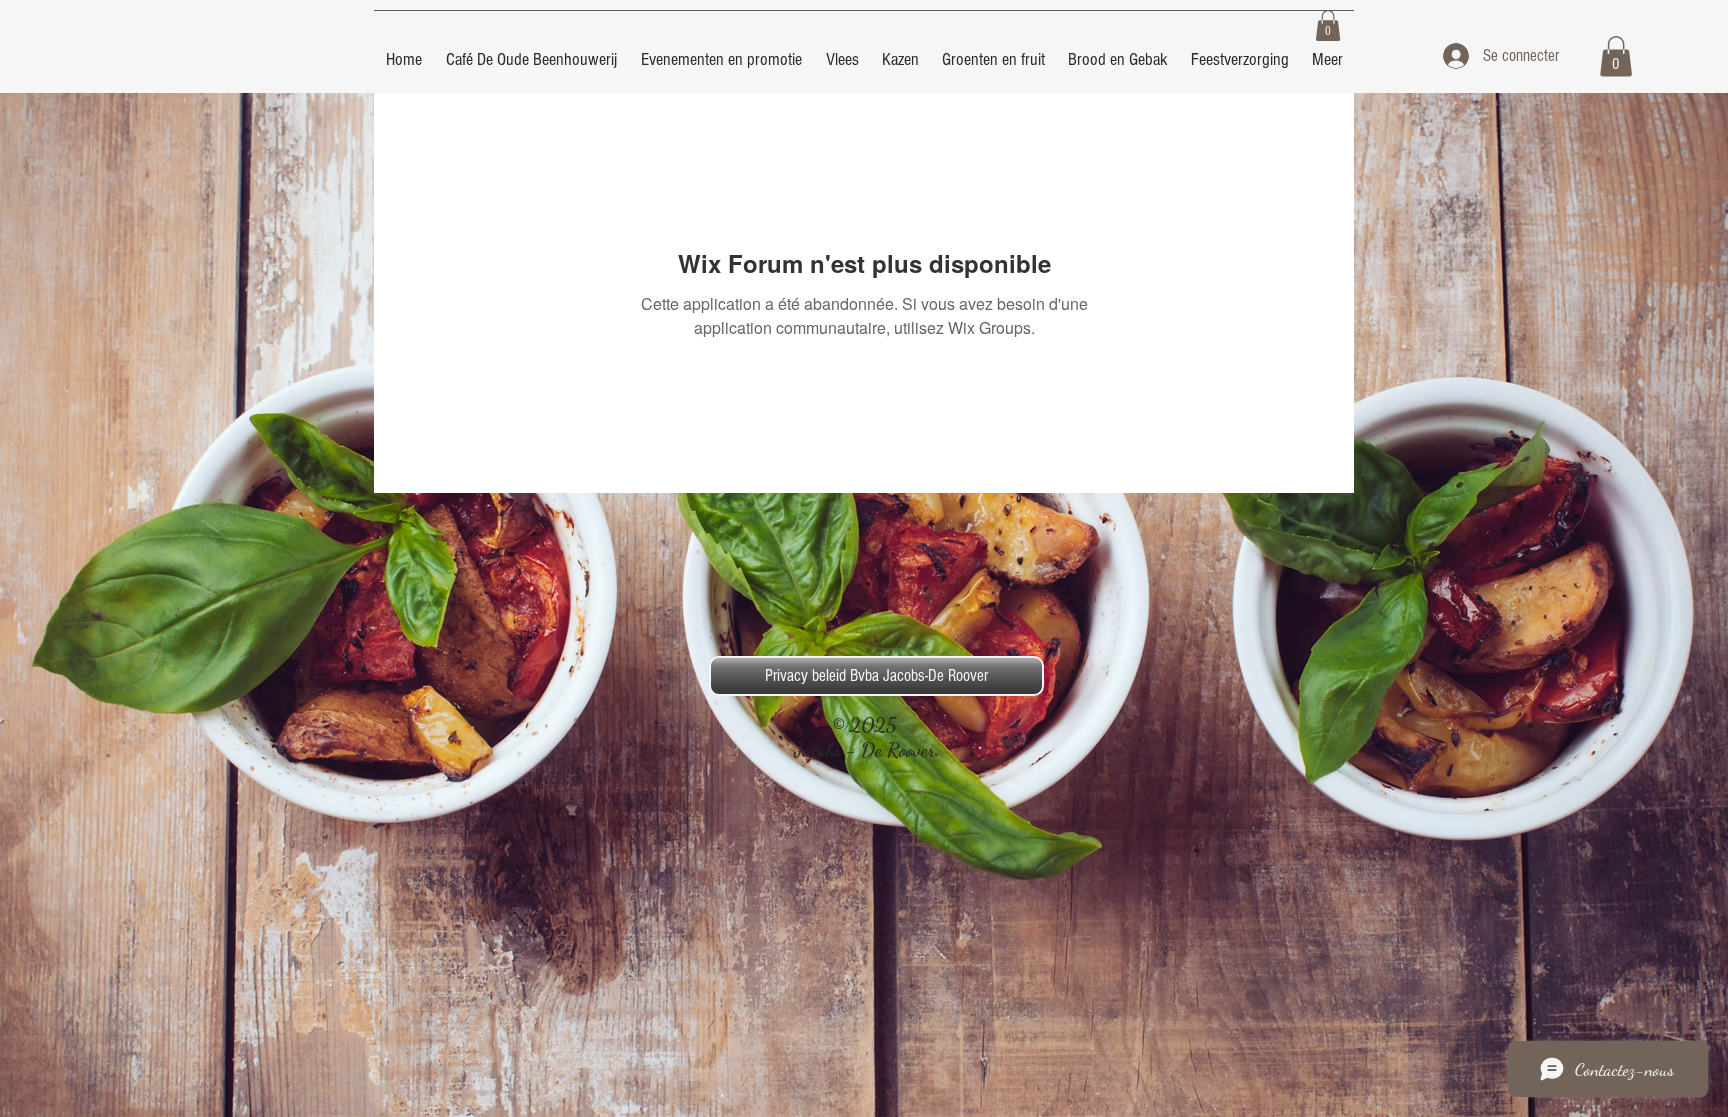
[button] (1328, 25)
